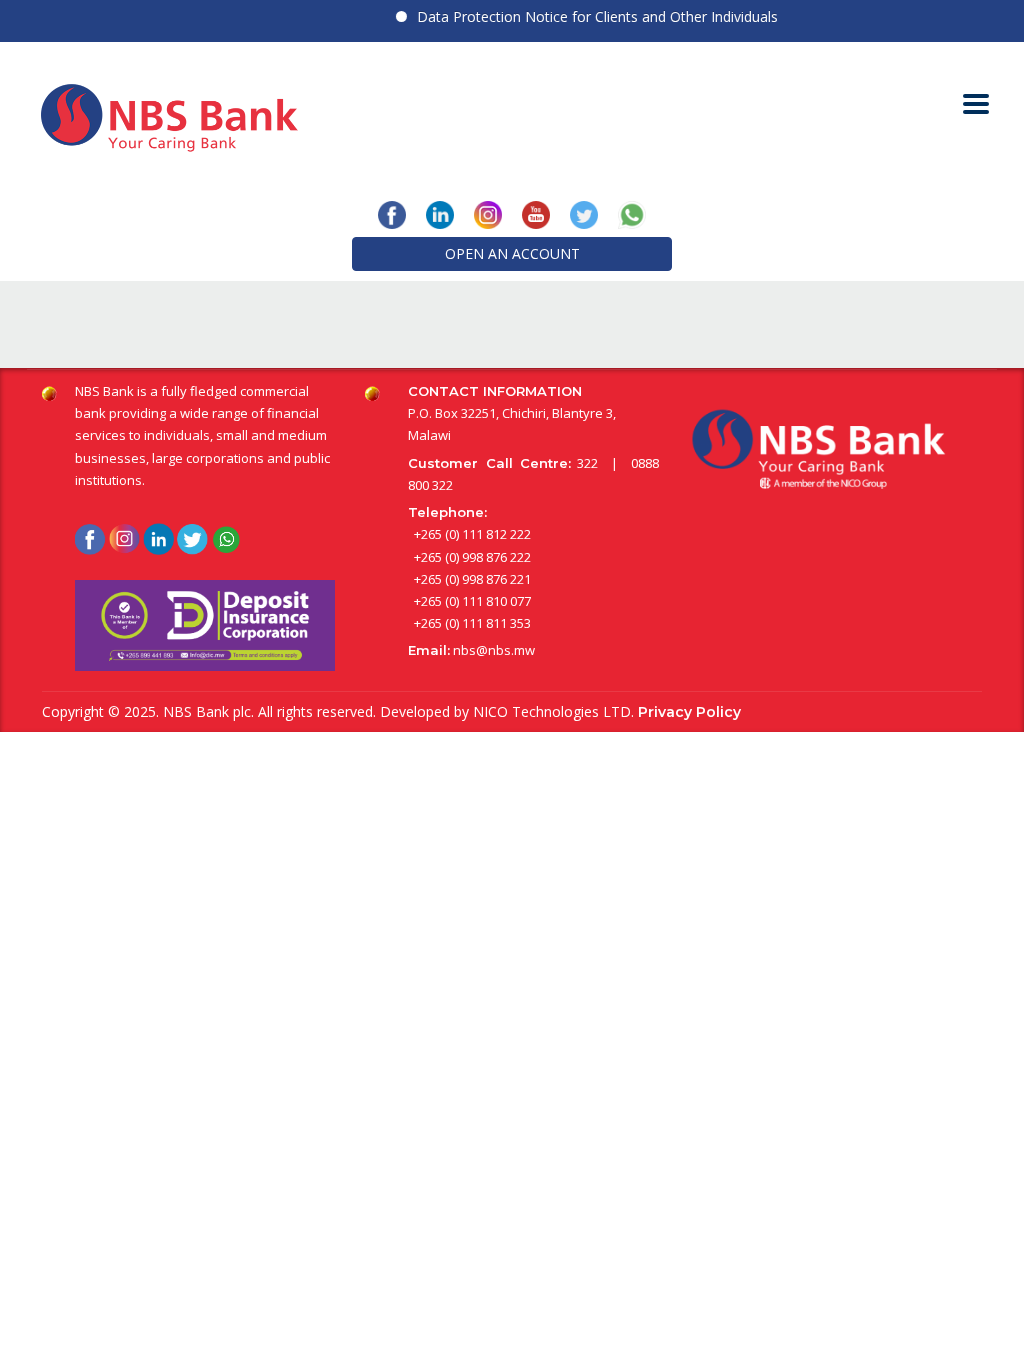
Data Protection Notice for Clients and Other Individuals (584, 16)
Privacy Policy (689, 712)
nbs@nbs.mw (494, 650)
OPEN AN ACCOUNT (512, 253)
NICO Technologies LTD (552, 711)
